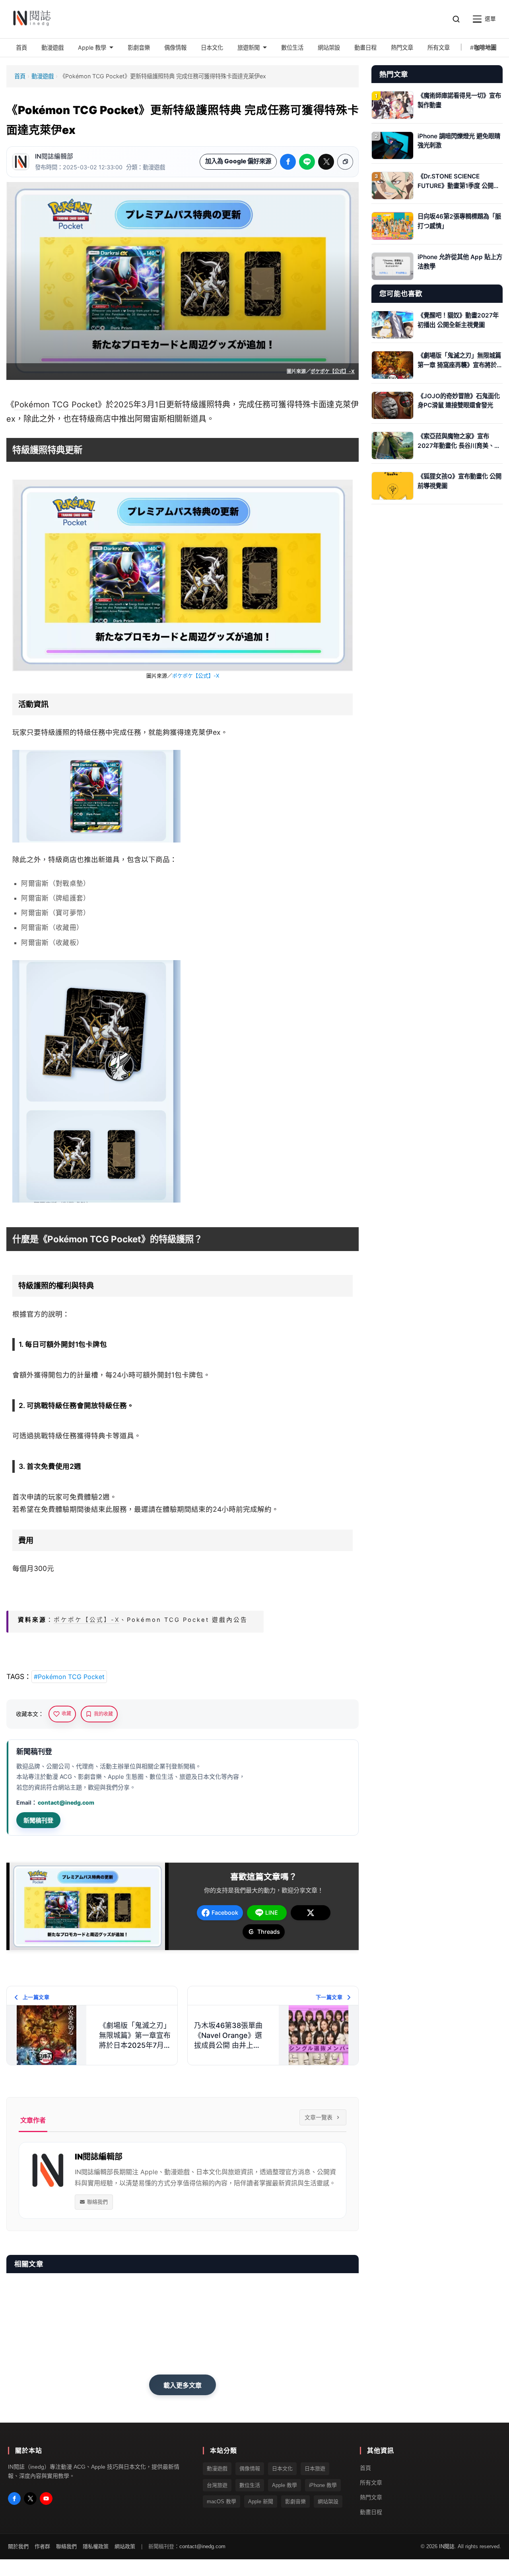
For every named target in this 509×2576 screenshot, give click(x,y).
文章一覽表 (319, 2117)
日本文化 (282, 2469)
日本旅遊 (315, 2469)
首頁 (20, 76)
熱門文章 (371, 2497)
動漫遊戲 (43, 76)
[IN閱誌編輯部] (21, 162)
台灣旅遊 (217, 2485)
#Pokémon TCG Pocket (69, 1677)
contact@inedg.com (66, 1802)
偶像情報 (250, 2469)
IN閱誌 (447, 2547)
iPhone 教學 (323, 2485)
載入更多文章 (183, 2385)
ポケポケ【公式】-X (333, 371)
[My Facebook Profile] (14, 2499)
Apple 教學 (285, 2485)
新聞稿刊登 (38, 1820)
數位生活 (250, 2485)
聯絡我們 (97, 2202)
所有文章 (371, 2483)
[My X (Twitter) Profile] (30, 2499)
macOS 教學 (221, 2501)
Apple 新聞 (261, 2501)
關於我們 (18, 2547)
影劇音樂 (295, 2501)
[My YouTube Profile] (46, 2499)
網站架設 (328, 2501)
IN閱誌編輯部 (54, 156)
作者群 (42, 2547)
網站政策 (125, 2547)
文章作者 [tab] (33, 2120)
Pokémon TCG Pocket (56, 405)
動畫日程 (371, 2512)
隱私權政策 (96, 2547)
